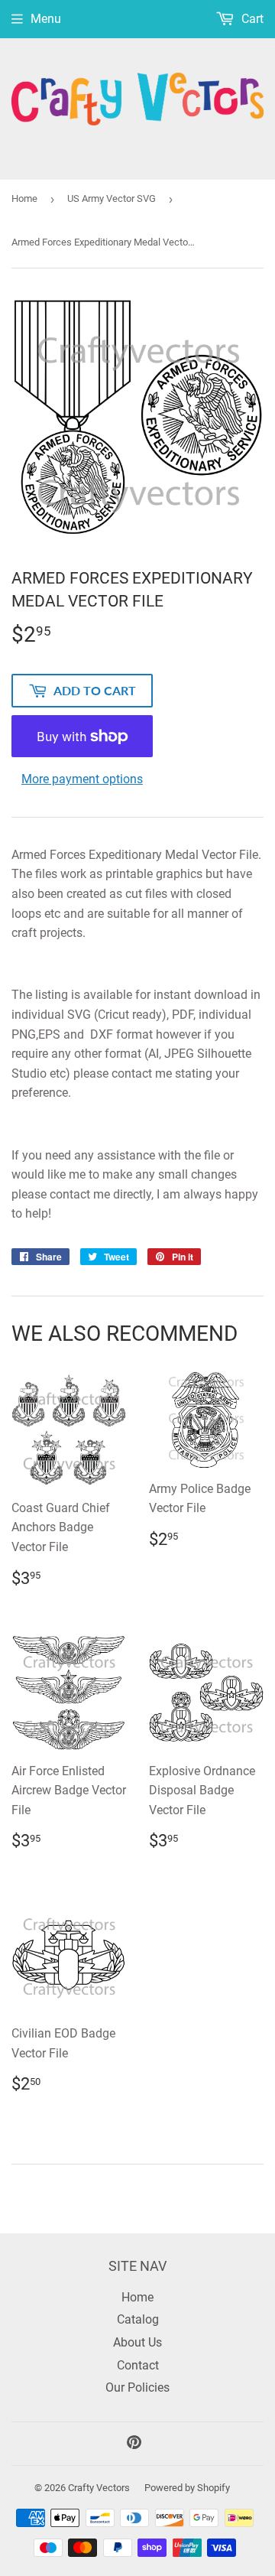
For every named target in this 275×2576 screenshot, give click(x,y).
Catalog (138, 2319)
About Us (137, 2342)
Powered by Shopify (187, 2488)
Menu (46, 19)
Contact (138, 2365)
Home (24, 198)
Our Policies (137, 2387)
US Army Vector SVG (112, 198)
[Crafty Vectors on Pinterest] (134, 2444)
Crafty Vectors (99, 2488)
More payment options (82, 779)
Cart (251, 19)
